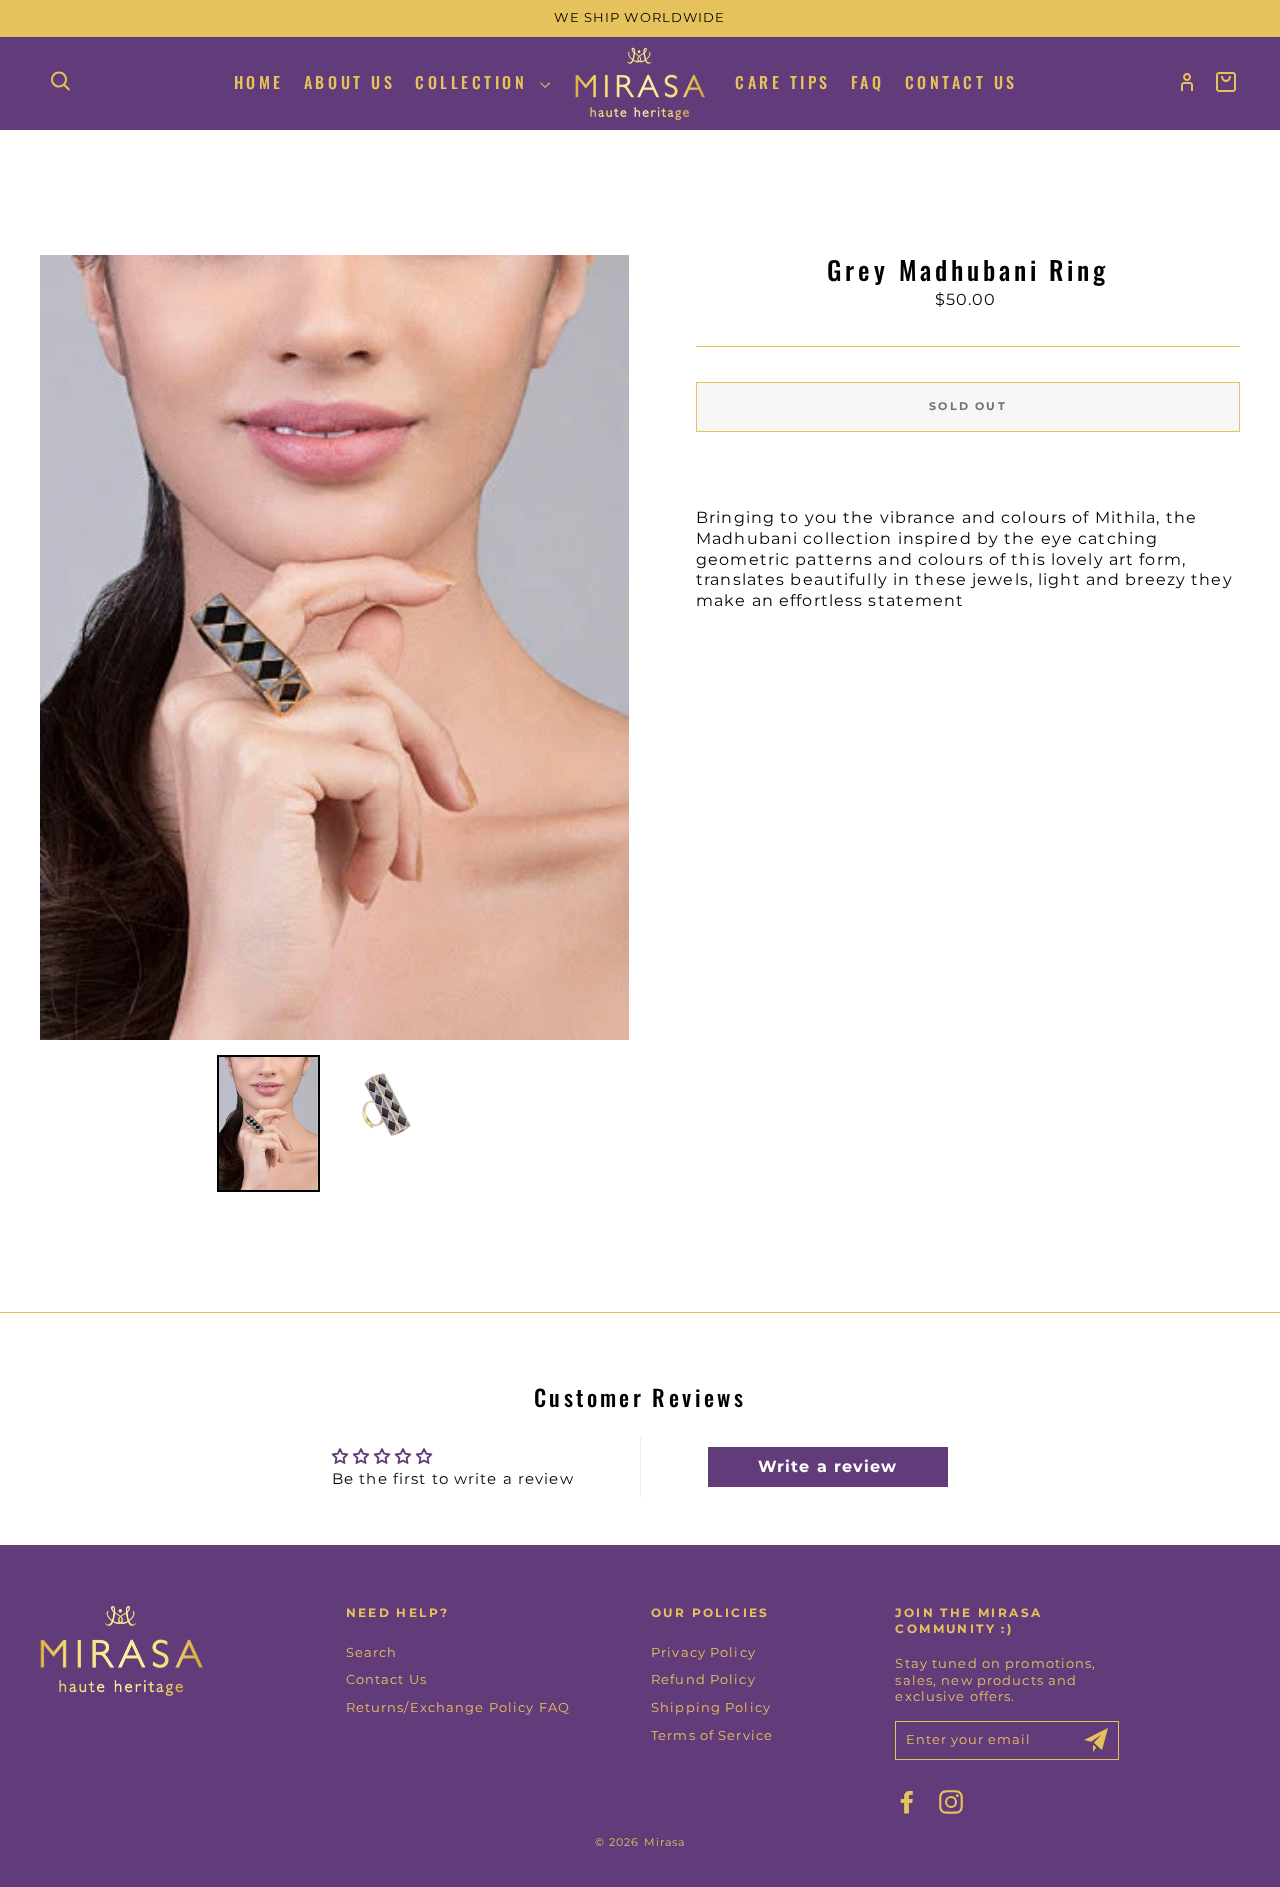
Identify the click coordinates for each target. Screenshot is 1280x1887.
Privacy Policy (703, 1652)
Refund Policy (703, 1679)
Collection (475, 82)
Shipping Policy (711, 1707)
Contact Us (961, 82)
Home (259, 82)
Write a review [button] (828, 1466)
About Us (349, 82)
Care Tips (783, 82)
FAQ (868, 82)
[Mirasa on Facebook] (907, 1802)
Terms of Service (712, 1735)
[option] (640, 18)
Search (372, 1652)
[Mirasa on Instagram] (951, 1802)
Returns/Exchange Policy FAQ (458, 1707)
